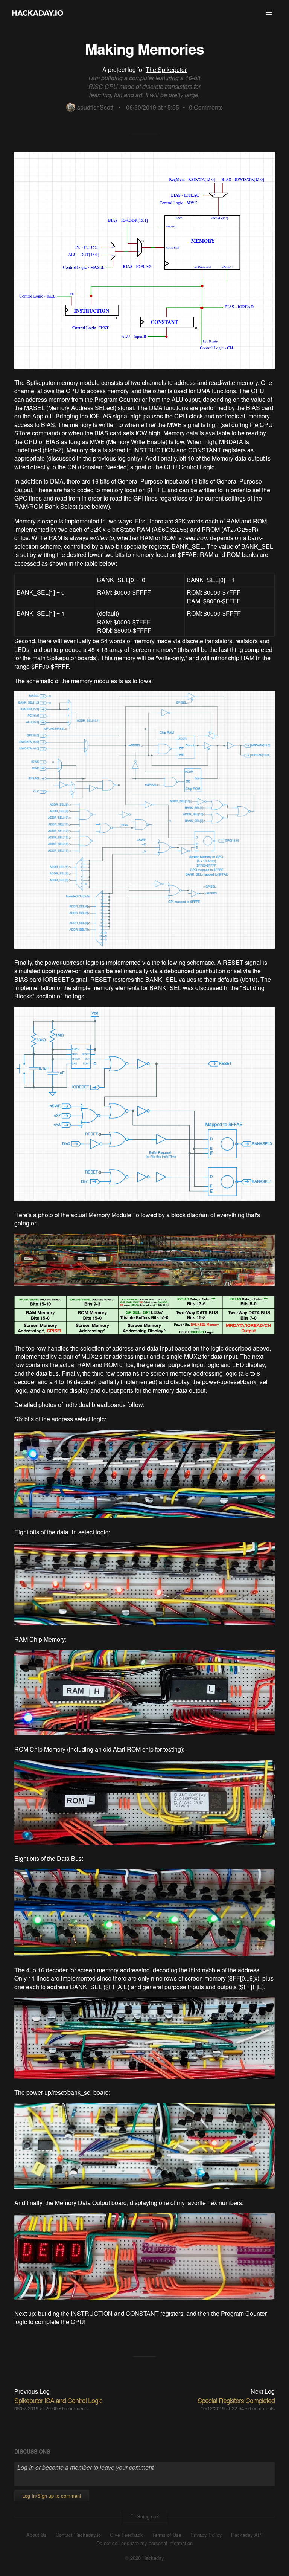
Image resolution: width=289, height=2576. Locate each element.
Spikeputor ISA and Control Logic (58, 2400)
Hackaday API (247, 2535)
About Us (37, 2535)
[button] (269, 13)
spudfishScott (95, 107)
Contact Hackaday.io (78, 2535)
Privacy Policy (206, 2535)
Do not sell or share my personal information (144, 2543)
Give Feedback (126, 2535)
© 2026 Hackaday (144, 2558)
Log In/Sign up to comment (52, 2496)
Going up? (147, 2516)
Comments (206, 107)
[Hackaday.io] (38, 13)
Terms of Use (167, 2535)
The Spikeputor (166, 69)
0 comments (75, 2408)
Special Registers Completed (236, 2400)
